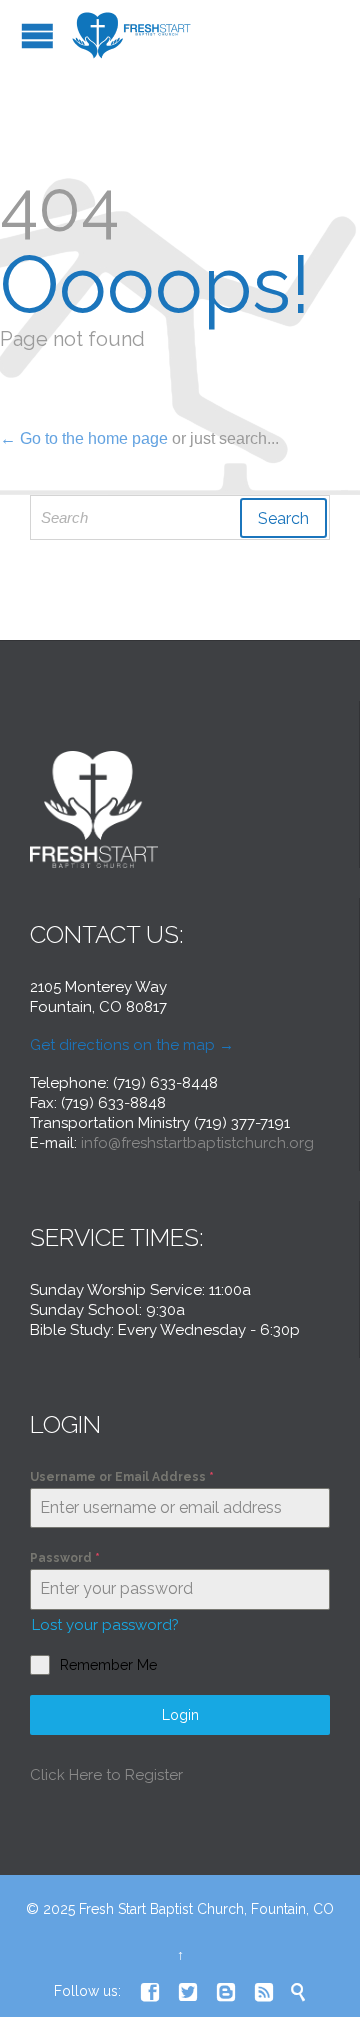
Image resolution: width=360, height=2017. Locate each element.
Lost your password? (105, 1625)
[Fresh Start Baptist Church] (133, 35)
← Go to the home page (84, 438)
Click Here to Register (106, 1775)
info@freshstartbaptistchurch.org (197, 1143)
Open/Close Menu (37, 35)
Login (180, 1715)
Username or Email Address (122, 1477)
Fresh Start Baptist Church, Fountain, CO (206, 1909)
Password (65, 1558)
